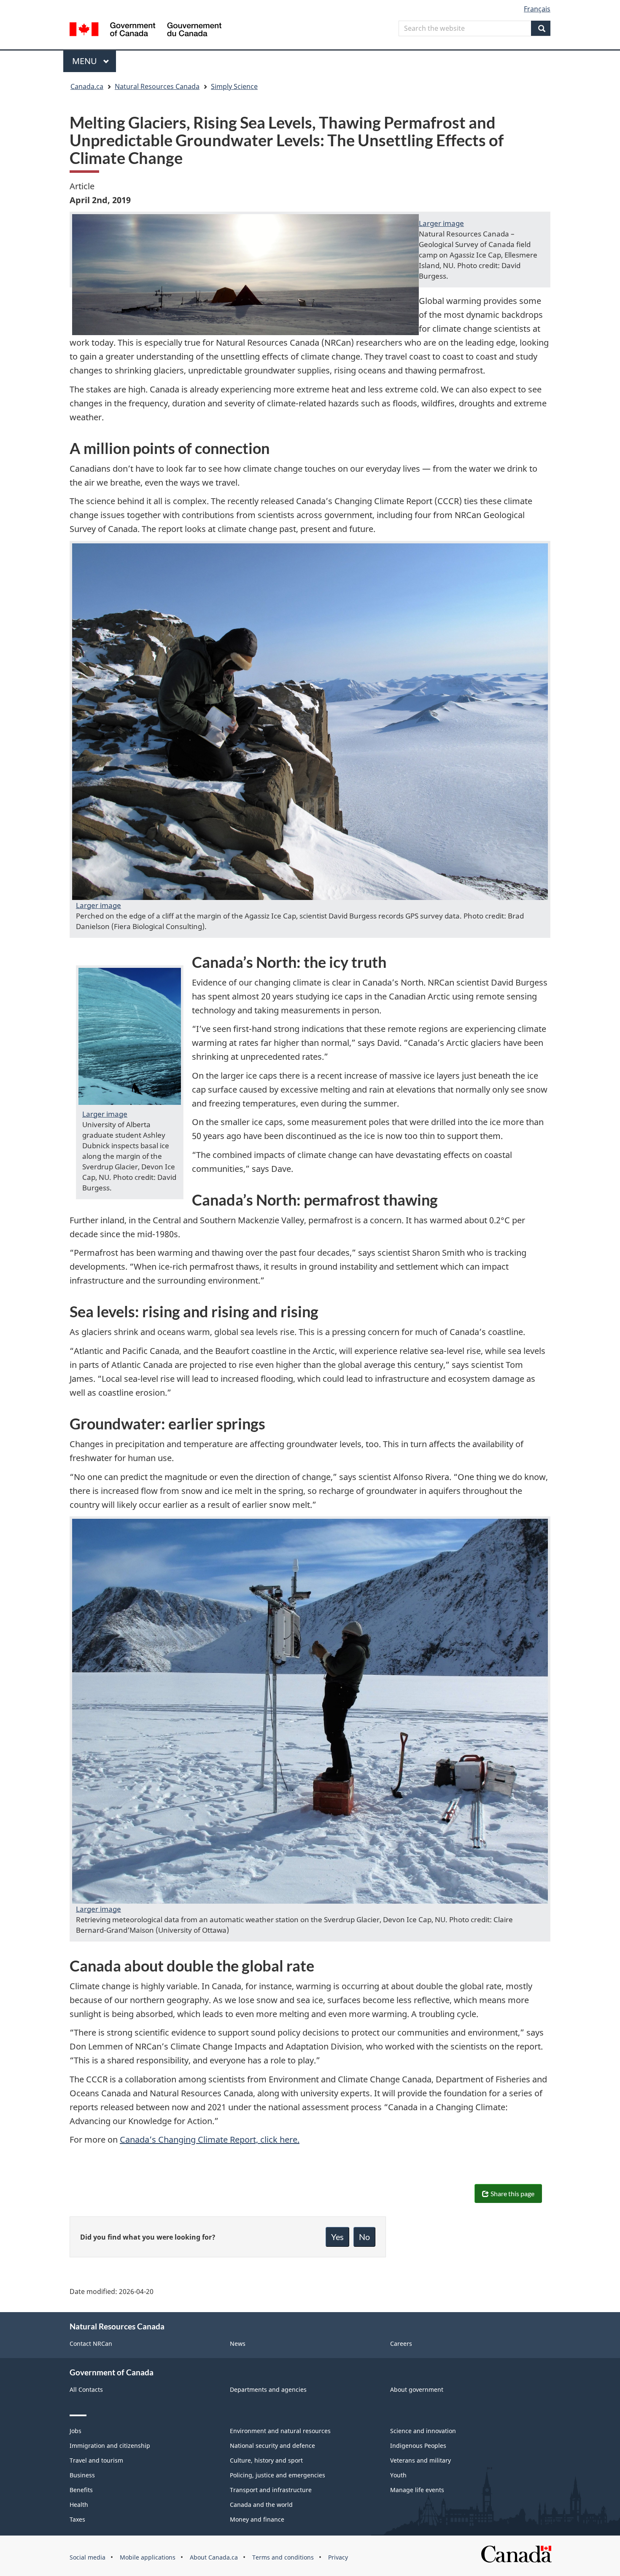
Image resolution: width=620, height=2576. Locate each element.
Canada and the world (261, 2505)
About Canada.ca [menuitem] (214, 2557)
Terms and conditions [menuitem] (283, 2557)
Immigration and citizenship (110, 2446)
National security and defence (272, 2446)
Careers (401, 2344)
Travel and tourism (96, 2460)
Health (79, 2505)
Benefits (81, 2490)
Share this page (512, 2193)
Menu (86, 61)
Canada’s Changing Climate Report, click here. (210, 2140)
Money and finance (257, 2519)
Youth (398, 2475)
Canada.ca (87, 86)
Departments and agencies (268, 2389)
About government (417, 2389)
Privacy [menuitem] (338, 2557)
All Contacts (86, 2389)
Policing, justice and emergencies (278, 2475)
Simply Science (234, 86)
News (238, 2344)
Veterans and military (421, 2460)
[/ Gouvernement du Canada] (146, 31)
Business (82, 2475)
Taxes (77, 2519)
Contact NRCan (91, 2344)
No (364, 2237)
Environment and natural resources (280, 2431)
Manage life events (417, 2490)
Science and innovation (423, 2431)
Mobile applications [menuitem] (148, 2557)
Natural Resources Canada (157, 86)
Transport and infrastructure (271, 2490)
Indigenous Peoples (418, 2446)
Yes (337, 2237)
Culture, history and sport (266, 2460)
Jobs (75, 2431)
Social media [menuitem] (88, 2557)
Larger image (441, 223)
